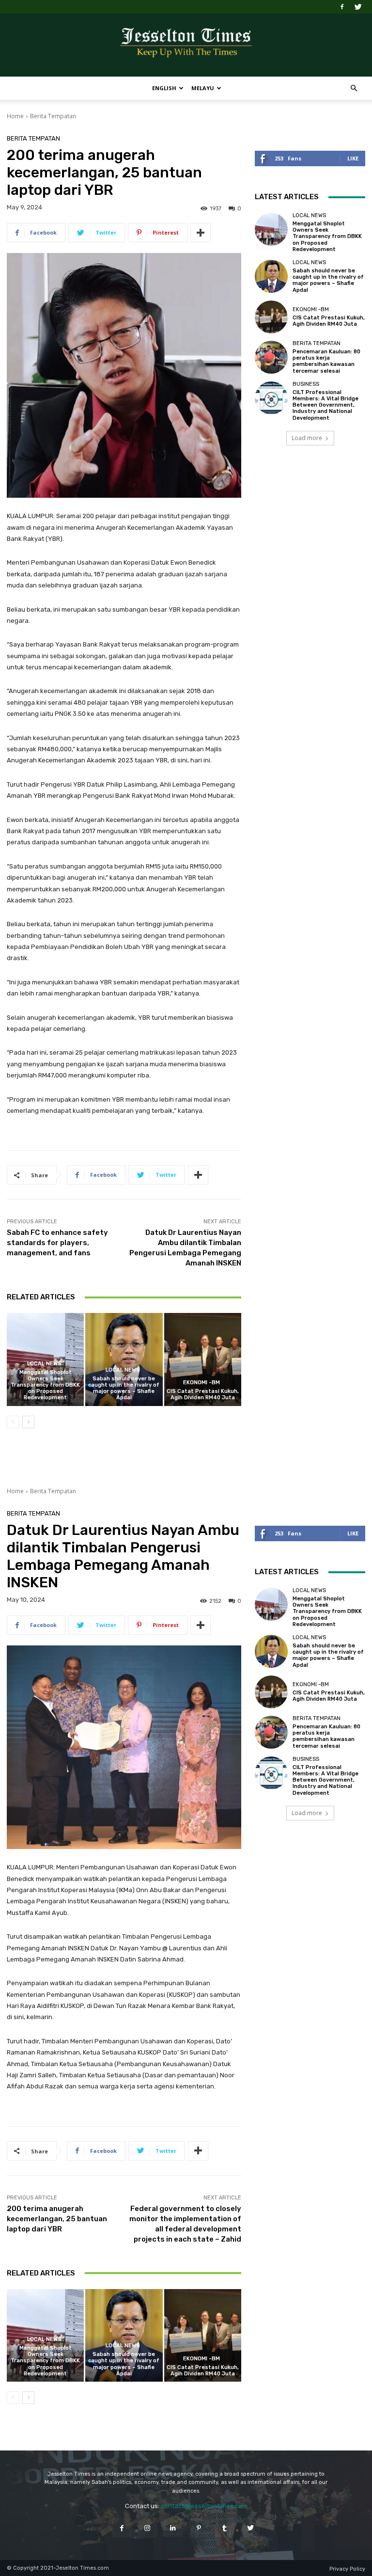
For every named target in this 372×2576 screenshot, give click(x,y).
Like (353, 158)
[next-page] (28, 1422)
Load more (307, 438)
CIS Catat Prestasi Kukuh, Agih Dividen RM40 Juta (203, 1394)
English (164, 88)
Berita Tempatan (53, 116)
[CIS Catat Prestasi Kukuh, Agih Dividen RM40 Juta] (203, 1359)
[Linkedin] (173, 2528)
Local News (44, 1364)
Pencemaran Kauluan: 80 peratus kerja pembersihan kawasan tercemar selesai (326, 361)
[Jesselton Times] (186, 46)
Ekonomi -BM (201, 1383)
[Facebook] (342, 7)
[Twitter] (358, 7)
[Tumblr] (225, 2528)
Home (15, 116)
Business (306, 384)
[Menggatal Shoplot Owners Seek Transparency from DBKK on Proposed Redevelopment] (271, 229)
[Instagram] (147, 2528)
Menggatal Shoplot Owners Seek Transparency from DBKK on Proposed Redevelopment (45, 1385)
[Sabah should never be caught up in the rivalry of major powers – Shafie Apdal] (124, 1359)
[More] (201, 233)
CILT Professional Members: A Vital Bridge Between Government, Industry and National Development (325, 405)
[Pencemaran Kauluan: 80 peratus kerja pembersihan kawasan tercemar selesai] (271, 357)
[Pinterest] (199, 2528)
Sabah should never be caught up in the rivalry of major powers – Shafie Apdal (124, 1388)
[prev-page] (13, 1422)
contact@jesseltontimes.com (204, 2506)
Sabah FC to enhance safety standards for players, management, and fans (57, 1243)
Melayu (203, 88)
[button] (354, 88)
